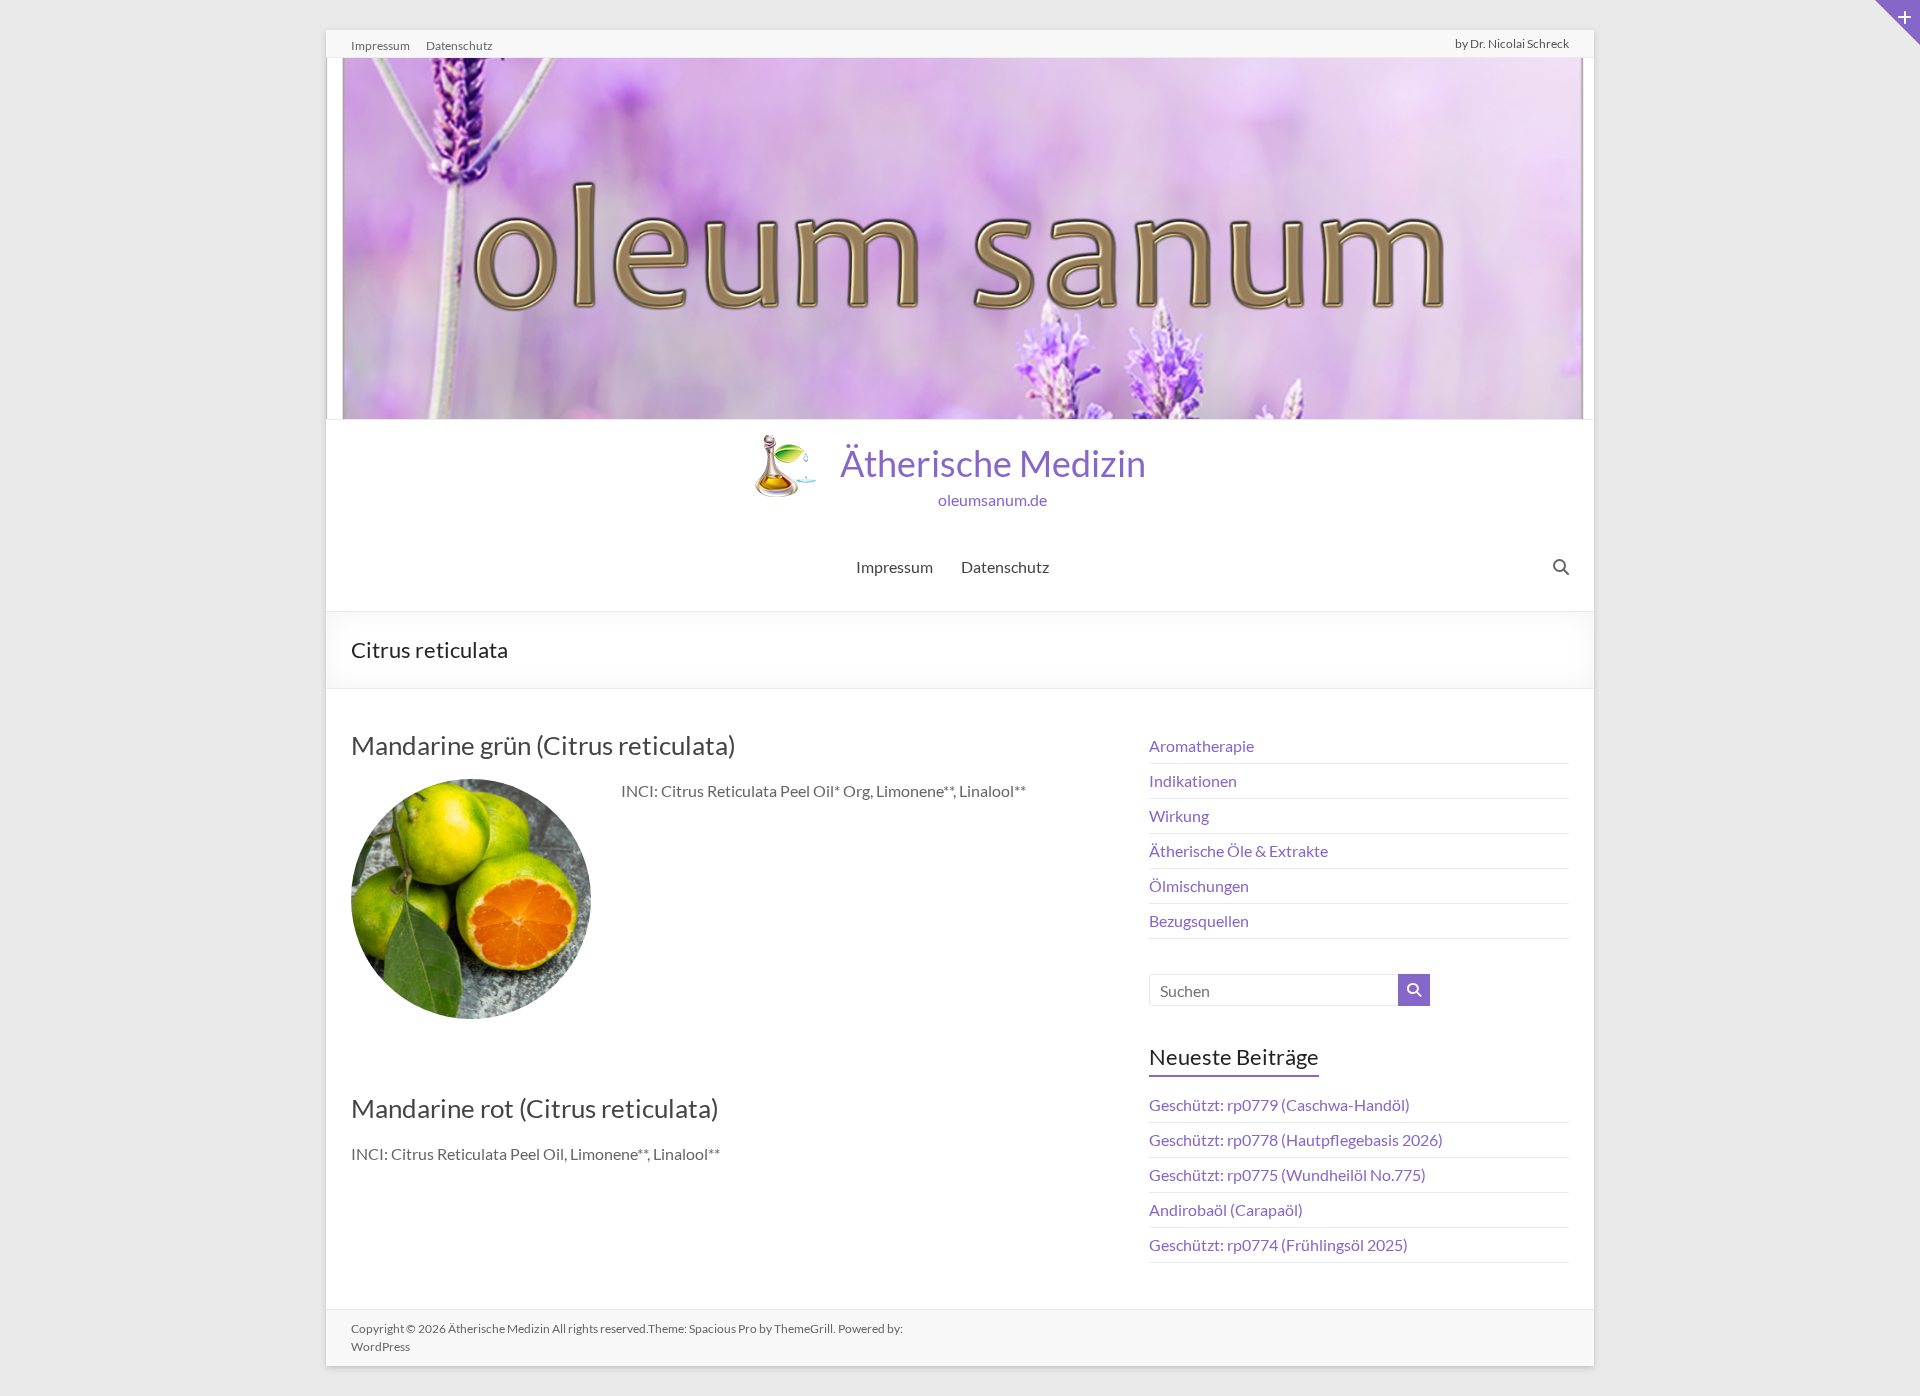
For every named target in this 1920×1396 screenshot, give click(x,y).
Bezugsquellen (1199, 920)
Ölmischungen (1199, 885)
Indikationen (1193, 780)
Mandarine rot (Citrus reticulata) (535, 1108)
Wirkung (1179, 815)
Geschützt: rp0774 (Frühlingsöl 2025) (1278, 1244)
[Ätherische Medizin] (960, 71)
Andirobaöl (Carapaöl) (1226, 1209)
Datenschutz (459, 45)
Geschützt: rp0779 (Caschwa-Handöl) (1279, 1104)
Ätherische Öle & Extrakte (1238, 850)
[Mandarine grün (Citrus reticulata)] (471, 792)
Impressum (380, 45)
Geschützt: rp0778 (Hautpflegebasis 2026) (1296, 1139)
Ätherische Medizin (993, 463)
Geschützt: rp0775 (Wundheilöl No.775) (1287, 1174)
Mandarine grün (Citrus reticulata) (543, 745)
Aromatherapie (1201, 745)
